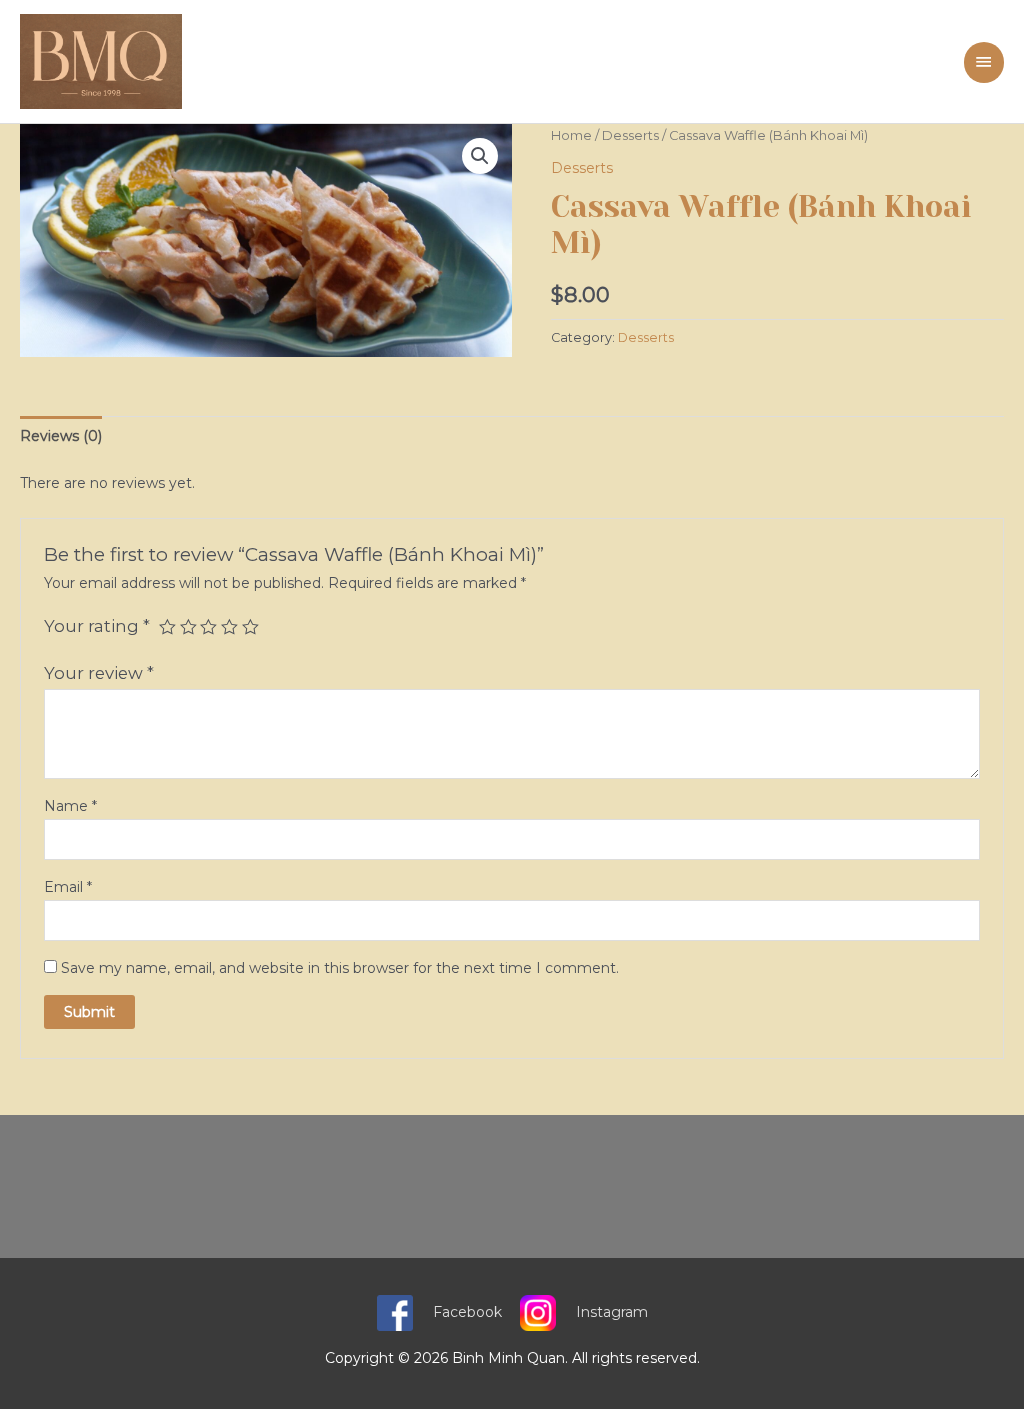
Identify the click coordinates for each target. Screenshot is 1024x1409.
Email (68, 887)
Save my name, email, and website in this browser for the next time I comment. (340, 968)
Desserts (630, 135)
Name (70, 806)
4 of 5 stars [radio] (229, 627)
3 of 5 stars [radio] (208, 627)
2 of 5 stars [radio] (188, 627)
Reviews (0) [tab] (61, 436)
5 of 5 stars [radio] (250, 627)
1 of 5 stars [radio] (167, 627)
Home (571, 135)
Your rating (97, 626)
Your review (99, 673)
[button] (480, 156)
